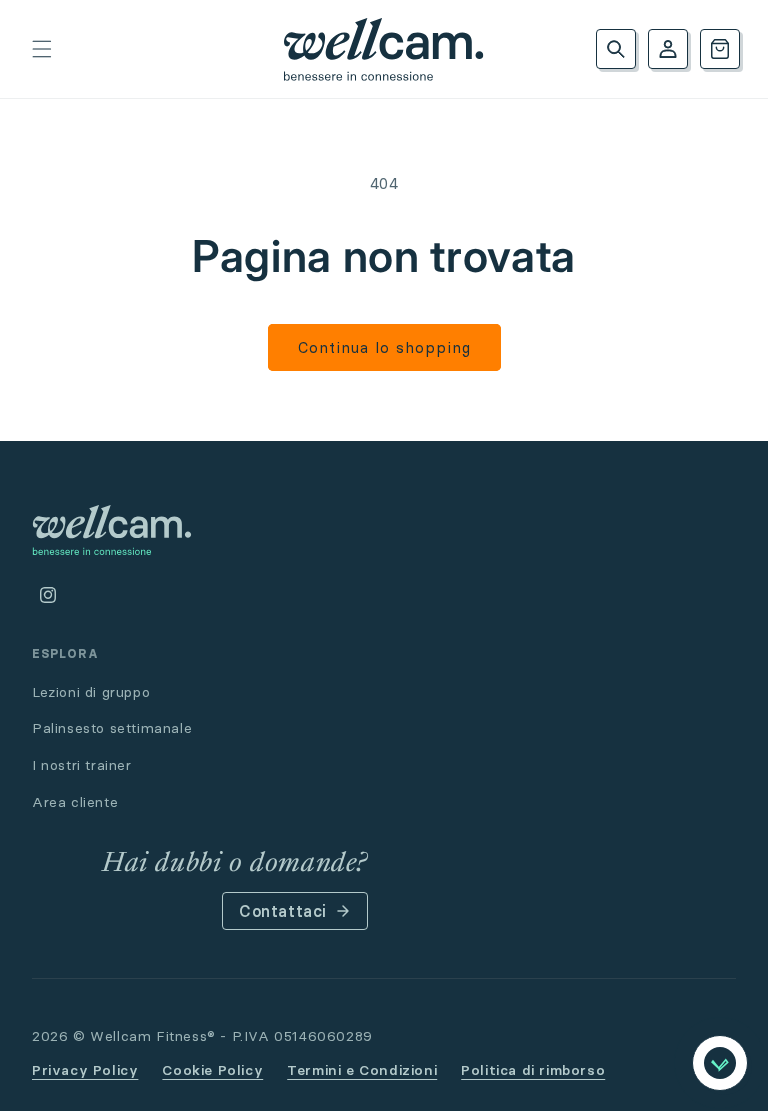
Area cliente (75, 802)
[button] (42, 49)
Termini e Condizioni (362, 1070)
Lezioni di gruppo (91, 692)
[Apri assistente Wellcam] (720, 1063)
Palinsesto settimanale (112, 728)
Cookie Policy (212, 1070)
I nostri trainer (82, 765)
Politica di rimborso (533, 1070)
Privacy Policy (85, 1070)
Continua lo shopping (384, 347)
